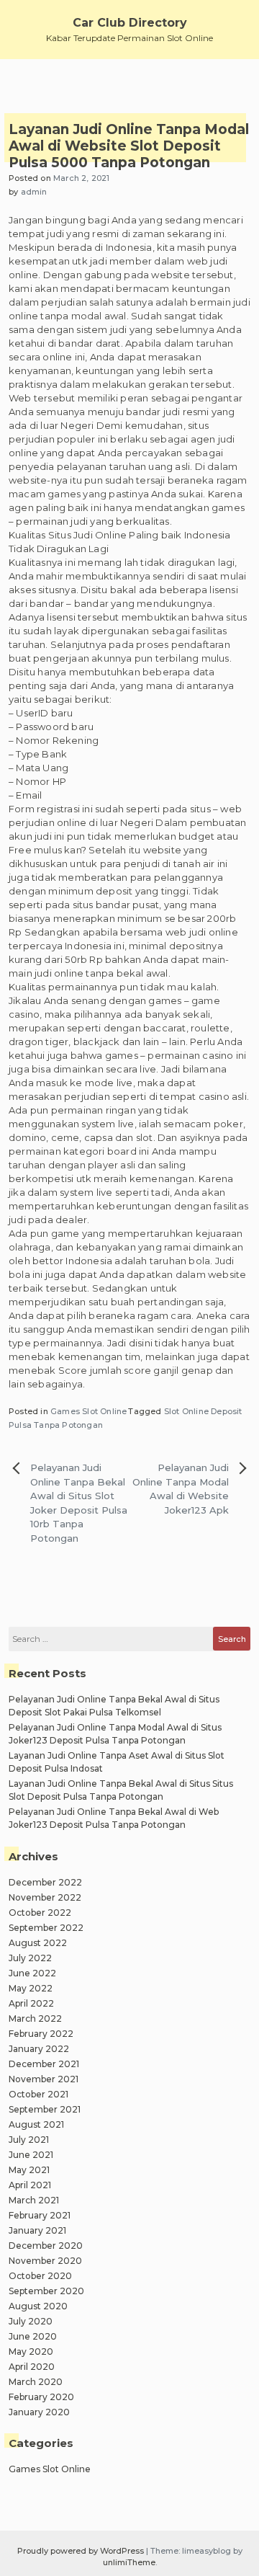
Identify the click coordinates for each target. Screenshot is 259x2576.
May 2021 (29, 2170)
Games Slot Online (88, 1411)
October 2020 (40, 2276)
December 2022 (45, 1882)
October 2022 (40, 1913)
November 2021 (44, 2079)
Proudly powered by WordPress (82, 2551)
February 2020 (41, 2397)
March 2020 (36, 2382)
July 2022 (30, 1958)
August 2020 (38, 2306)
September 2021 (45, 2109)
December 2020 (46, 2246)
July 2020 (31, 2321)
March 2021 (34, 2200)
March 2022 (35, 2018)
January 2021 (37, 2230)
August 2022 (38, 1943)
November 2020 (45, 2261)
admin (34, 192)
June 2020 (33, 2336)
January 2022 (39, 2049)
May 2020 (31, 2351)
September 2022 (46, 1928)
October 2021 (38, 2094)
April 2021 (30, 2185)
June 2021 (31, 2155)
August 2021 (36, 2124)
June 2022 (32, 1973)
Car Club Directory (130, 23)
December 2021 (44, 2064)
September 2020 (46, 2291)
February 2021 (40, 2215)
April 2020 (32, 2367)
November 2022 (45, 1897)
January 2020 (39, 2412)
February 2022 (41, 2034)
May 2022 (31, 1988)
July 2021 (29, 2140)
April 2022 (31, 2003)
